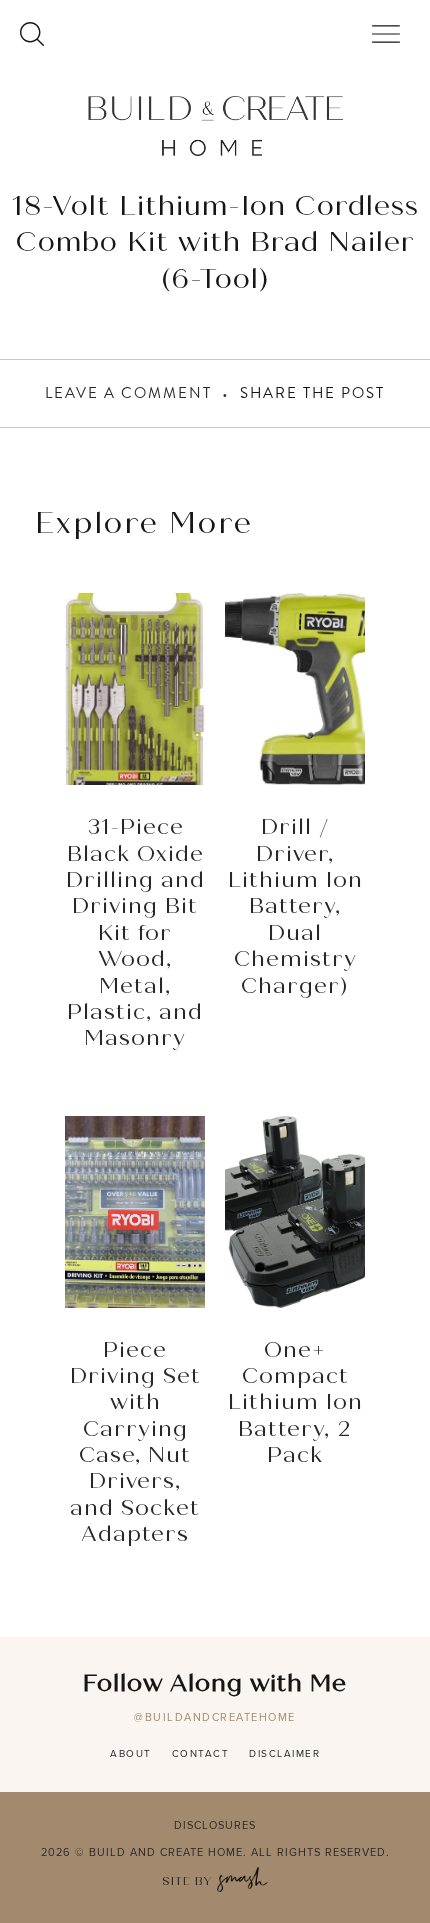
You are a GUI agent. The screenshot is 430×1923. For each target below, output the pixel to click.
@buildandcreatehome (215, 1717)
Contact (201, 1753)
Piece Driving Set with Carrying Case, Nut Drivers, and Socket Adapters (135, 1443)
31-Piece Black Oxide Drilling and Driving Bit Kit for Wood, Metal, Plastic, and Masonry (135, 933)
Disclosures (215, 1825)
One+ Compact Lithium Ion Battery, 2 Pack (295, 1404)
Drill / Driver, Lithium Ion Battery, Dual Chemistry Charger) (295, 907)
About (131, 1753)
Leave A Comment (128, 393)
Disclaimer (284, 1753)
